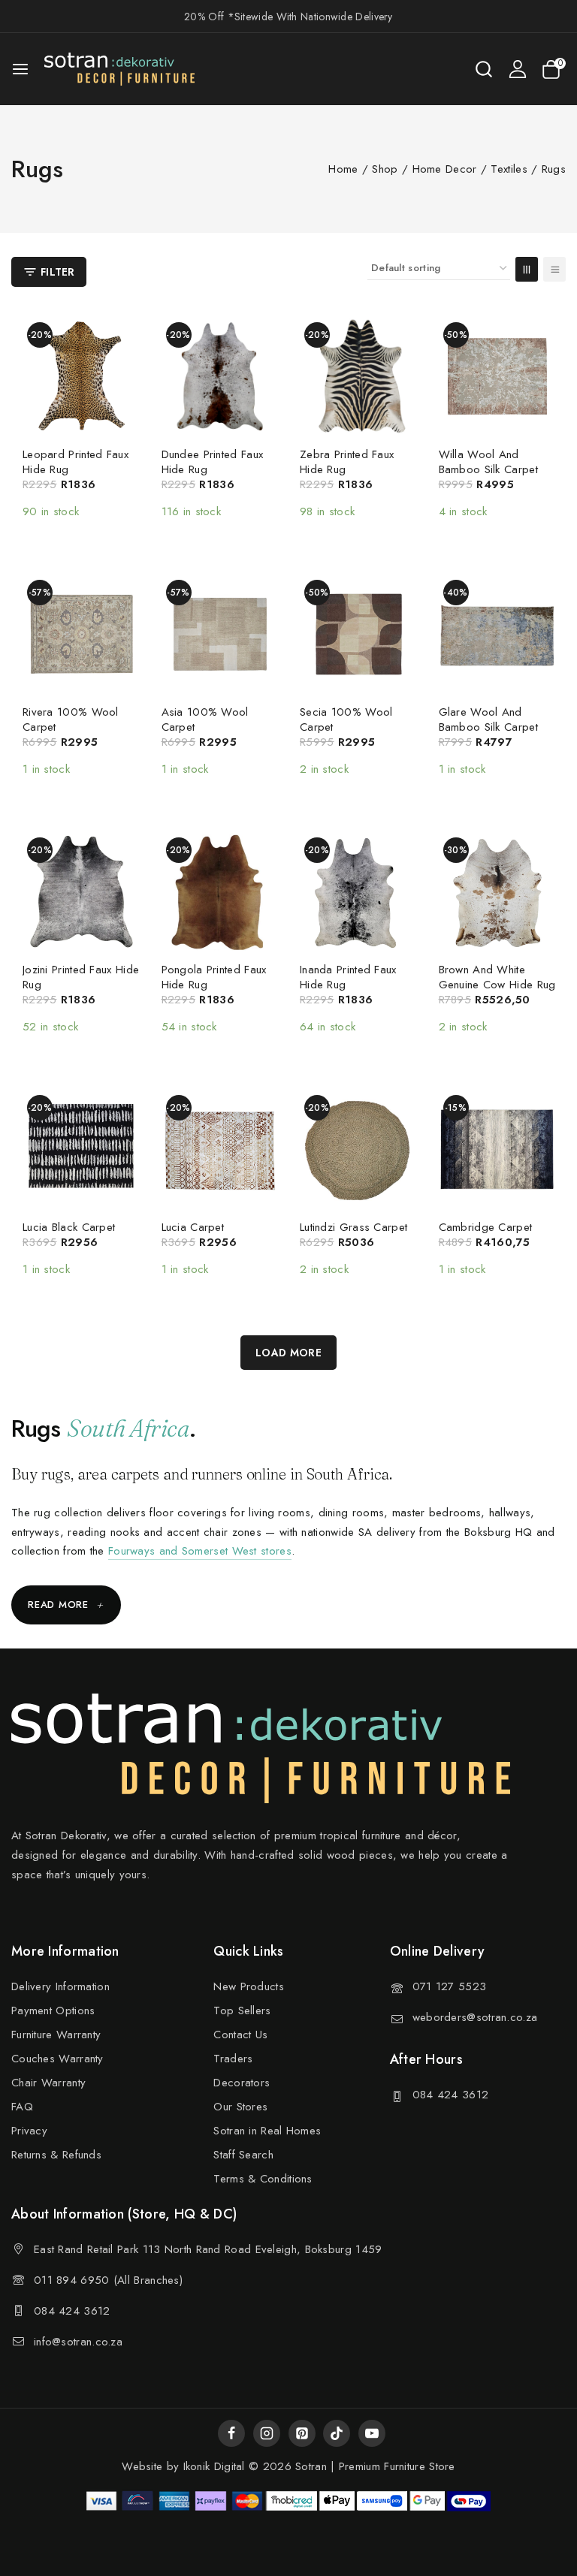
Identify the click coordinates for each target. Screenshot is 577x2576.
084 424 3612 (451, 2095)
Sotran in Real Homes (267, 2131)
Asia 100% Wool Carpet (205, 719)
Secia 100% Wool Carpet (346, 719)
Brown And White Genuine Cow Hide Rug (497, 977)
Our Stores (240, 2107)
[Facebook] (231, 2433)
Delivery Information (60, 1986)
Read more (66, 1605)
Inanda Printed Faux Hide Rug (348, 977)
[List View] (554, 269)
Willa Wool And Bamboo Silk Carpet (488, 462)
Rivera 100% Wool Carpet (71, 719)
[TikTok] (337, 2433)
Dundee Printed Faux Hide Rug (213, 462)
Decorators (242, 2083)
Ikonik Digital (212, 2466)
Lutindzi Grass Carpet (353, 1227)
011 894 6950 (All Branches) (108, 2280)
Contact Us (240, 2035)
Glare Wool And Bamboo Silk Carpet (488, 719)
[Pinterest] (302, 2433)
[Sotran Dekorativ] (119, 69)
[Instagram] (267, 2433)
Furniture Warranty (56, 2035)
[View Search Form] (484, 69)
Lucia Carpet (193, 1227)
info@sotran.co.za (78, 2342)
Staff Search (243, 2155)
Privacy (29, 2131)
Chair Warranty (48, 2083)
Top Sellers (242, 2010)
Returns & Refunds (56, 2155)
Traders (233, 2059)
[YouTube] (372, 2433)
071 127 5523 (450, 1986)
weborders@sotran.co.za (475, 2017)
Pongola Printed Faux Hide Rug (214, 977)
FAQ (22, 2107)
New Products (249, 1986)
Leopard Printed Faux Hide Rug (76, 462)
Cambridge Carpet (486, 1227)
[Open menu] (20, 69)
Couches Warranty (57, 2059)
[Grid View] (527, 269)
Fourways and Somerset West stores (200, 1551)
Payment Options (53, 2010)
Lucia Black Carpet (69, 1227)
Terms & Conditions (263, 2179)
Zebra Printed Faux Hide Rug (347, 462)
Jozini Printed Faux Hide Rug (81, 977)
